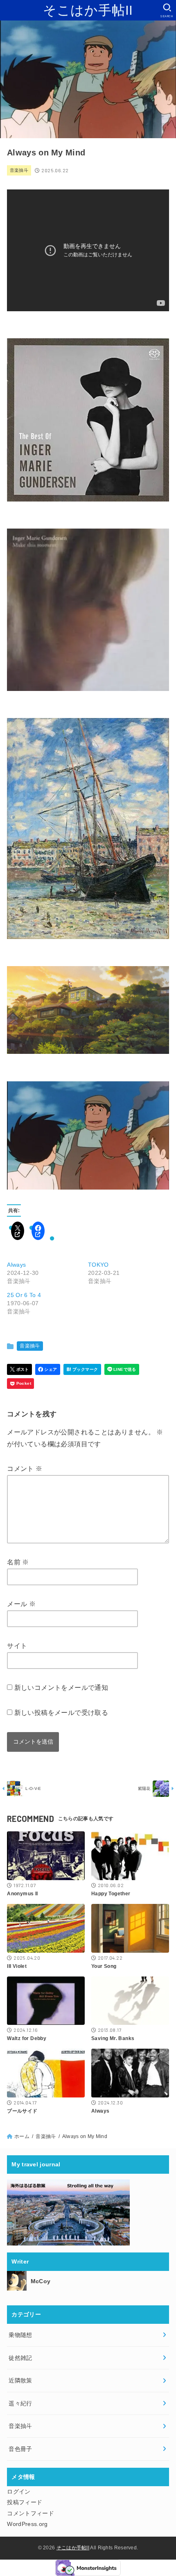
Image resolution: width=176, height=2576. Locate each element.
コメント (25, 1469)
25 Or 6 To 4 (24, 1295)
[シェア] (48, 1369)
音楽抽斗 (19, 170)
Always (16, 1265)
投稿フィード (25, 2502)
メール (21, 1604)
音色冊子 (20, 2449)
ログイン (19, 2492)
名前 (18, 1562)
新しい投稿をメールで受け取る (61, 1713)
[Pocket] (20, 1384)
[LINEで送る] (122, 1369)
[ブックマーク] (82, 1369)
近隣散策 (20, 2380)
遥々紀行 (20, 2403)
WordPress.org (27, 2524)
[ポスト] (19, 1369)
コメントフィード (30, 2513)
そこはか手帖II (88, 10)
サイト (17, 1646)
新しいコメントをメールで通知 (61, 1688)
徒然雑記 (20, 2358)
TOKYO (98, 1265)
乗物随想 (20, 2335)
